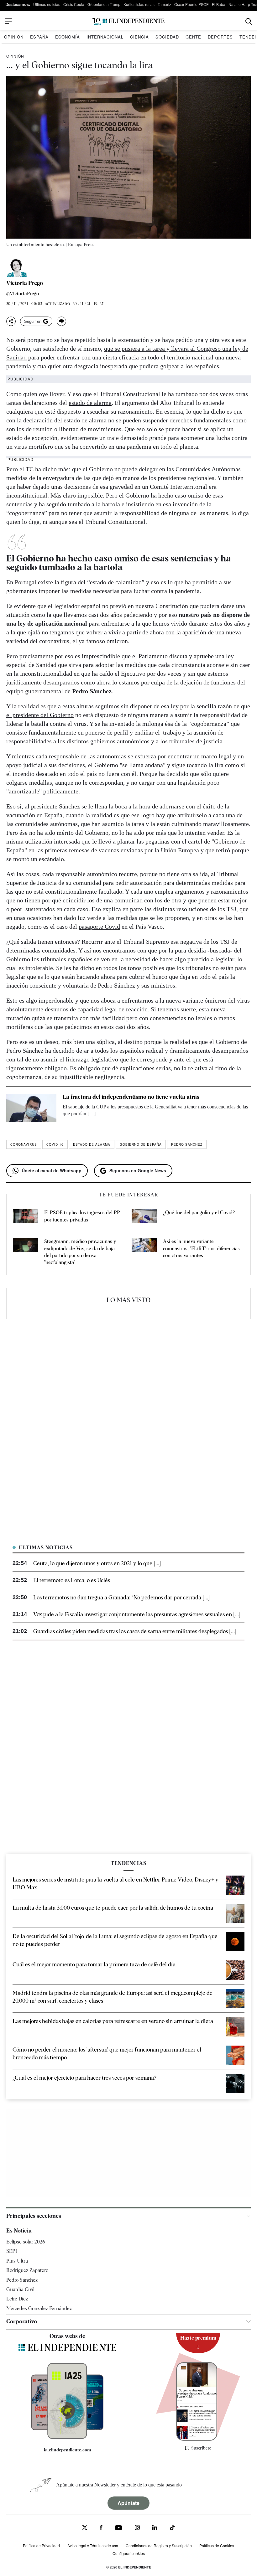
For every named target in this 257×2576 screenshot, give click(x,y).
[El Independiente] (128, 21)
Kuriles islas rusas (139, 4)
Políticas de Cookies (217, 2545)
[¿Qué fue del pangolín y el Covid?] (144, 1217)
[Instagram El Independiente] (137, 2528)
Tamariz (164, 4)
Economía (68, 37)
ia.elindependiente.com (68, 2450)
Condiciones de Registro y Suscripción (159, 2545)
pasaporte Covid (99, 927)
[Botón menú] (8, 21)
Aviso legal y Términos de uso (93, 2545)
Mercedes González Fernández (39, 2308)
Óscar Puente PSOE (191, 4)
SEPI (12, 2251)
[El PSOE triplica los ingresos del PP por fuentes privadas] (25, 1217)
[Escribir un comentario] (61, 321)
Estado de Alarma (92, 1144)
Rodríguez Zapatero (27, 2270)
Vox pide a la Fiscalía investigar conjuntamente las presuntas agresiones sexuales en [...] (137, 1614)
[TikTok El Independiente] (172, 2529)
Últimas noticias (47, 4)
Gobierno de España (141, 1144)
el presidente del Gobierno (40, 715)
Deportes (220, 37)
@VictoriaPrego (23, 294)
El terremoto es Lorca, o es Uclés (72, 1580)
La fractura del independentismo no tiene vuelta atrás (131, 1097)
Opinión (14, 37)
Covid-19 (55, 1144)
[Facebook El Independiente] (101, 2528)
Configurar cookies (129, 2553)
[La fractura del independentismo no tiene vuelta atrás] (31, 1108)
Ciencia (139, 37)
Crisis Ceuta (74, 4)
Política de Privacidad (41, 2545)
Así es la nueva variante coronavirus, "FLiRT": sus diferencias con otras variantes (201, 1248)
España (39, 37)
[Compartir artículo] (11, 321)
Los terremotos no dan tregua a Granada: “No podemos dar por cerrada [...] (121, 1597)
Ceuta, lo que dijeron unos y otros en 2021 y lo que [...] (97, 1563)
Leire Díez (17, 2299)
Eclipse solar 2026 (26, 2242)
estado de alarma (90, 403)
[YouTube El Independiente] (119, 2528)
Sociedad (167, 37)
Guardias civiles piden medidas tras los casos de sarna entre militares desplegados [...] (135, 1631)
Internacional (105, 37)
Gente (193, 37)
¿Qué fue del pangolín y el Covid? (199, 1213)
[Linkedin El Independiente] (155, 2528)
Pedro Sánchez (187, 1144)
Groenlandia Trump (104, 4)
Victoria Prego (25, 283)
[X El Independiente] (85, 2528)
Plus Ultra (17, 2261)
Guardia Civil (20, 2289)
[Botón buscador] (249, 21)
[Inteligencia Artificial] (67, 2437)
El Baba (219, 4)
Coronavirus (24, 1144)
